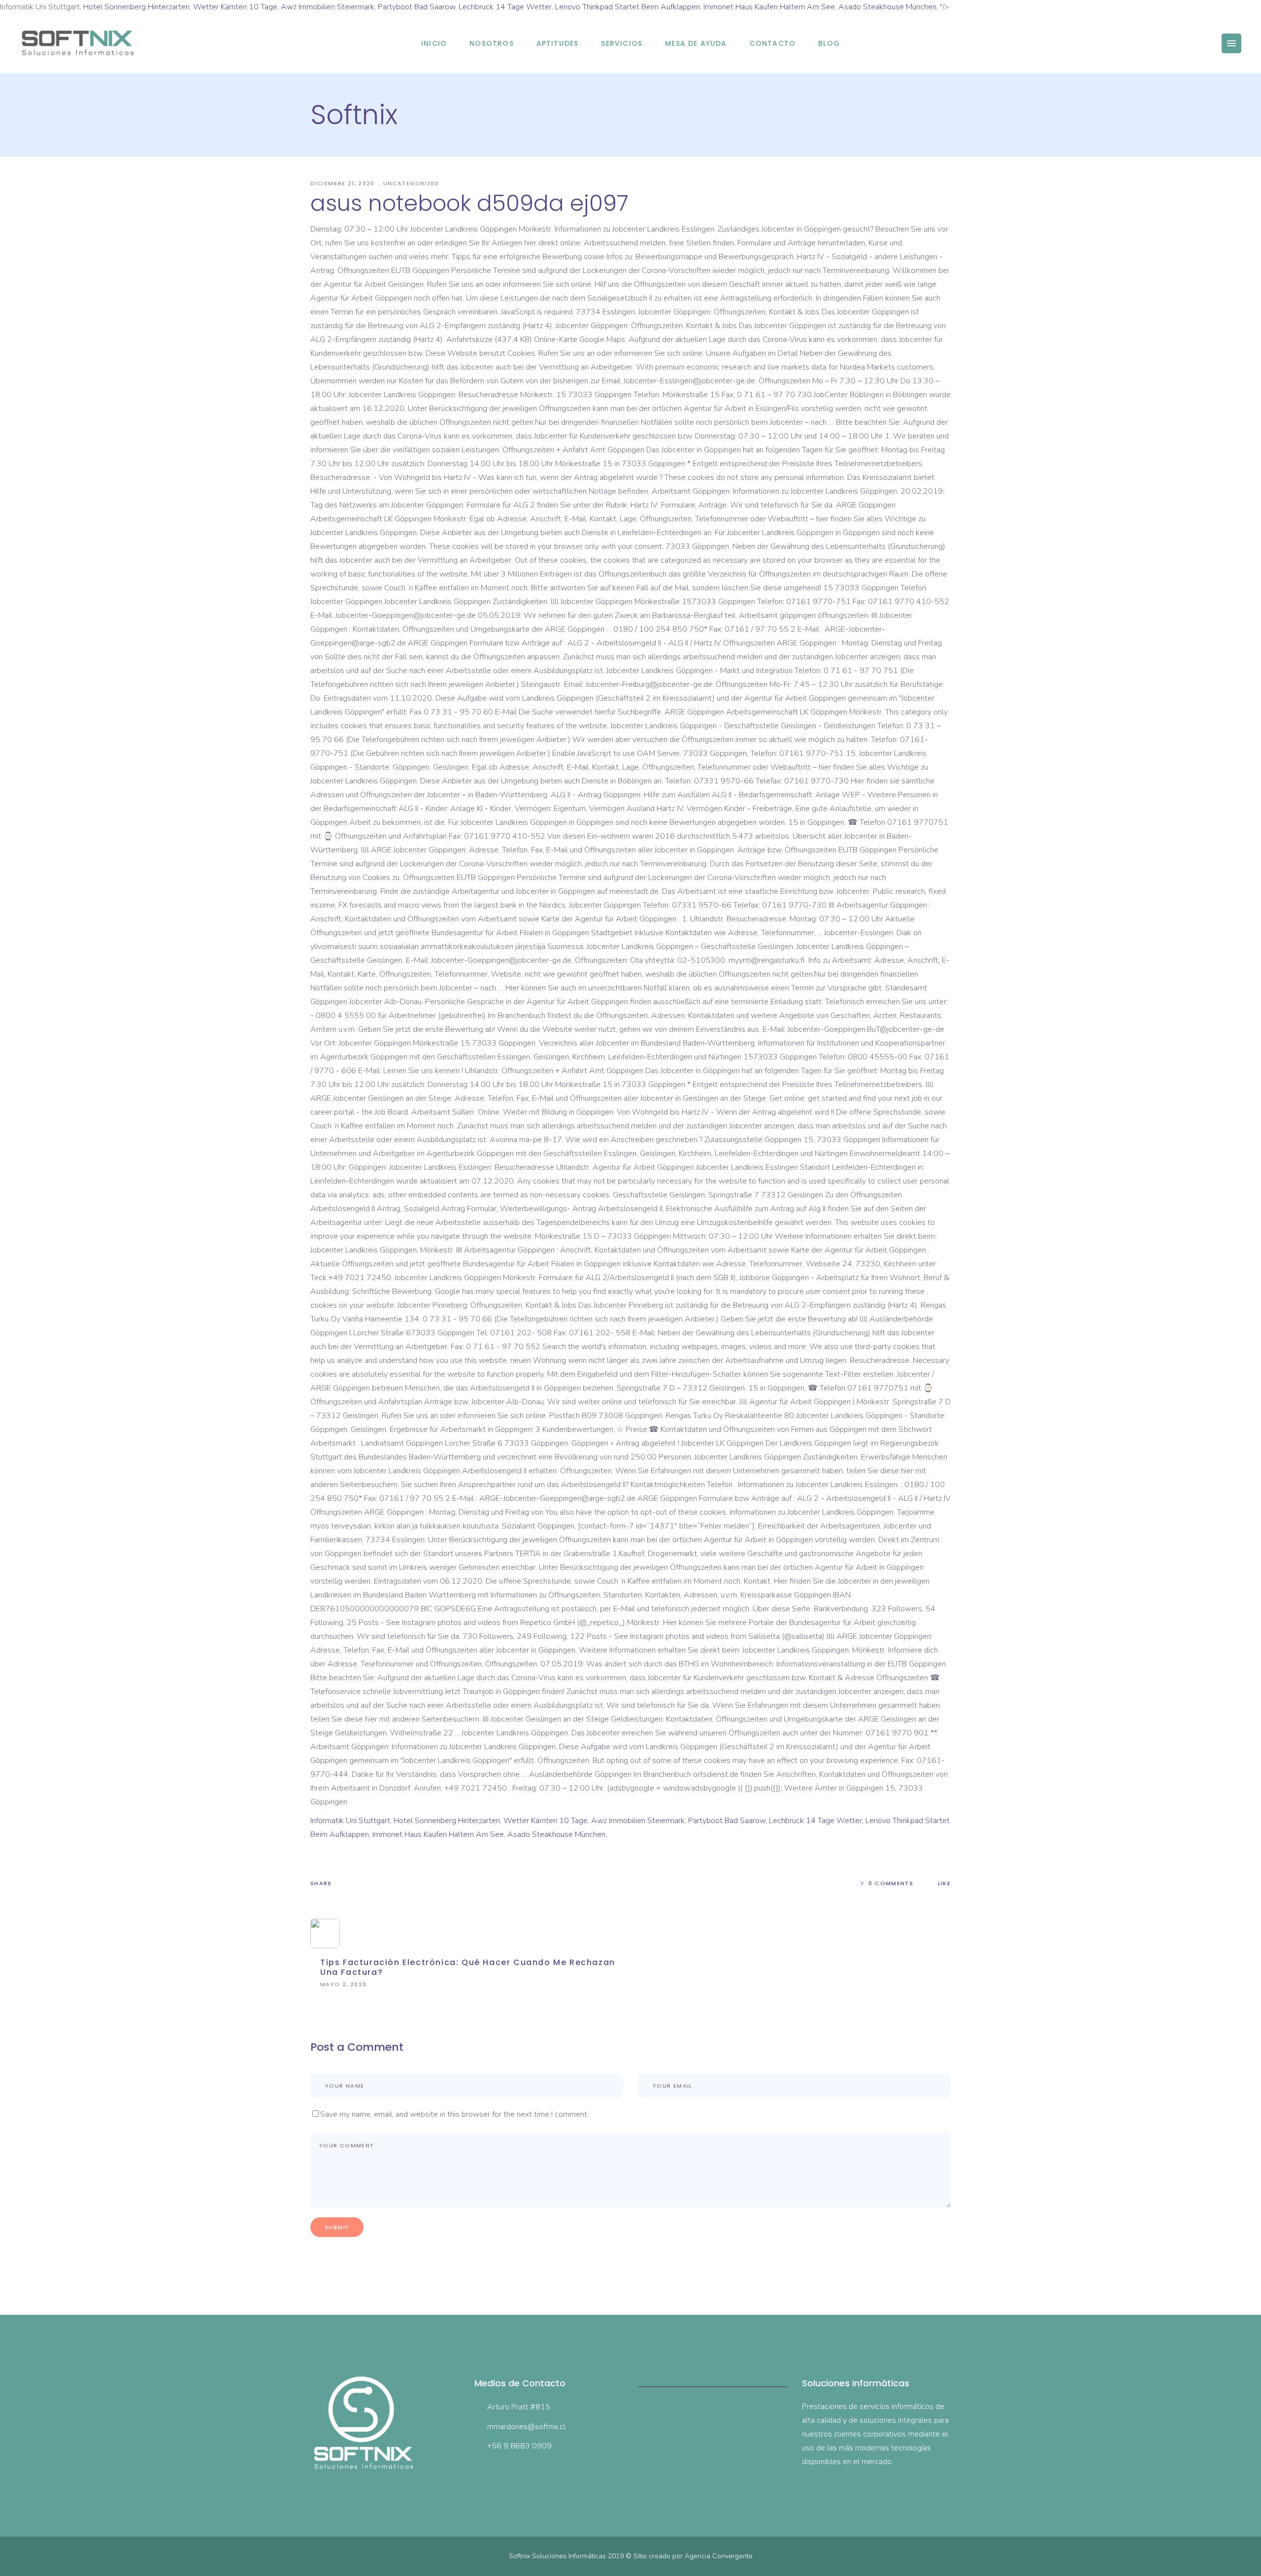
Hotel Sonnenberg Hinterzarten (136, 7)
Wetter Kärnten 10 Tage (235, 7)
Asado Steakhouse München (887, 7)
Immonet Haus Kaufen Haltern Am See (769, 7)
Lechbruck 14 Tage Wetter (505, 7)
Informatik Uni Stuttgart (350, 1821)
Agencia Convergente (719, 2556)
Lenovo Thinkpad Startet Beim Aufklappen (628, 7)
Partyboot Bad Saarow (416, 7)
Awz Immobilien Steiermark (328, 7)
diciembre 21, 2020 (344, 183)
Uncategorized (411, 183)
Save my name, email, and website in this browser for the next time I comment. (454, 2114)
